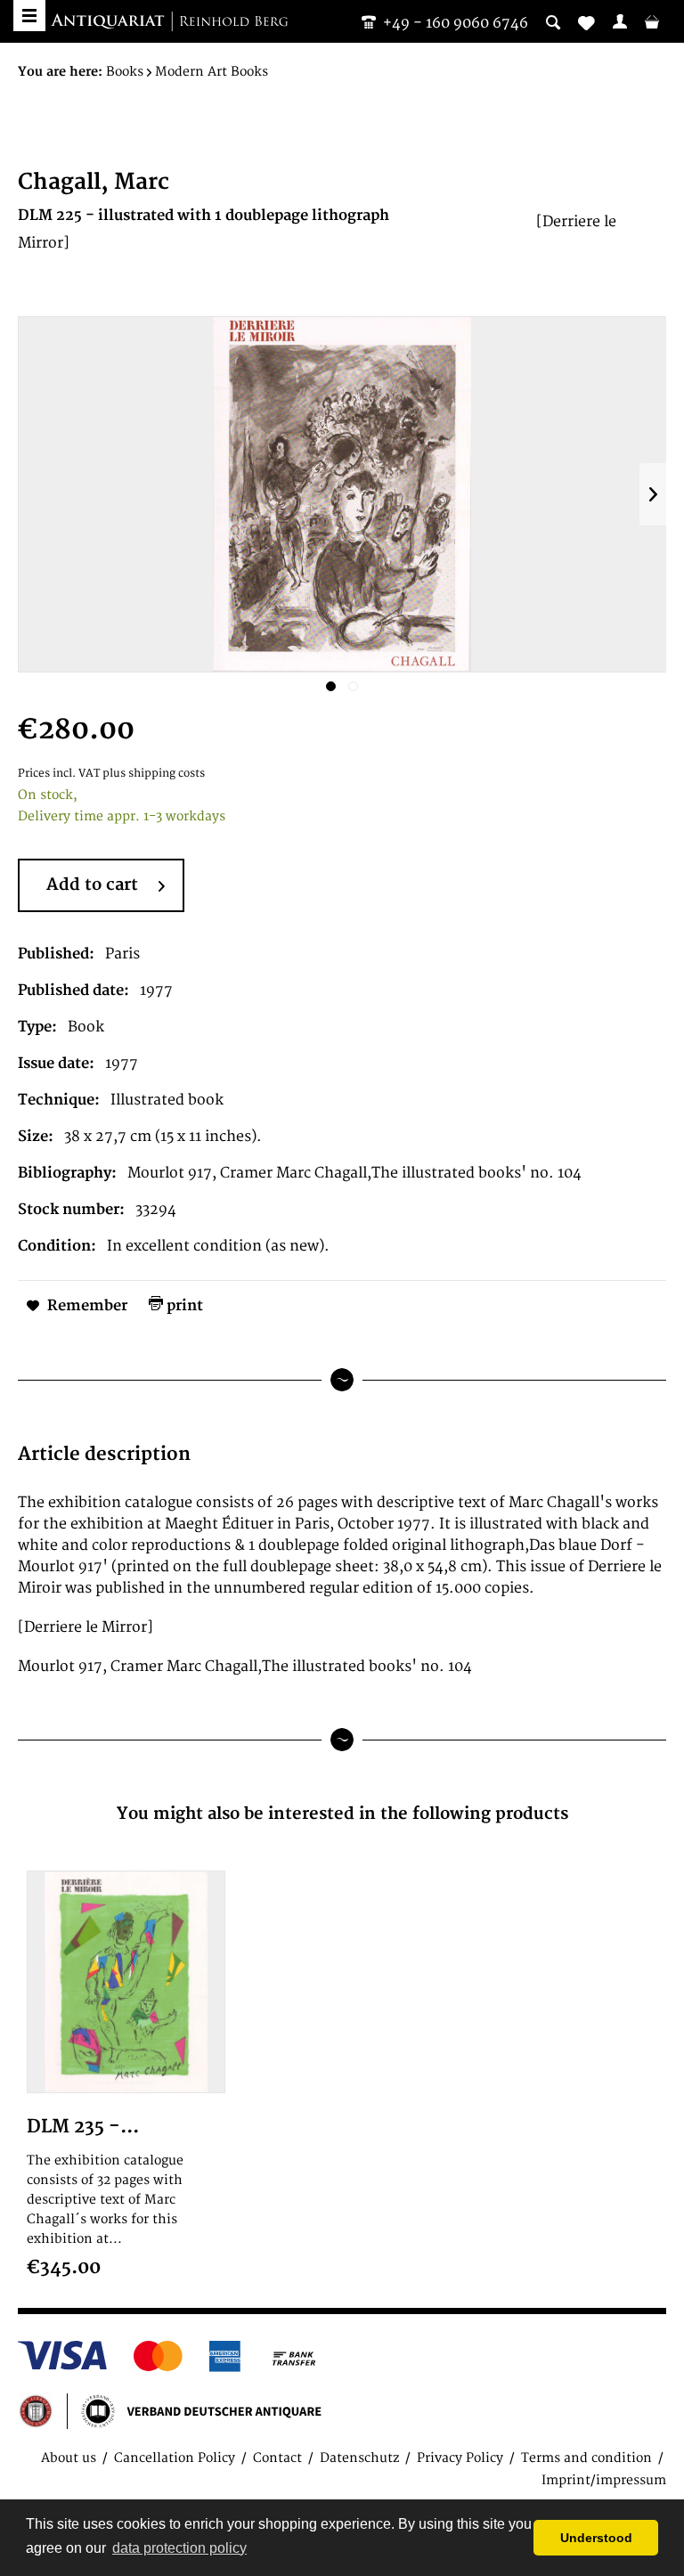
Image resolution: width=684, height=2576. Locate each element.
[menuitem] (620, 21)
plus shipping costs (154, 774)
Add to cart (92, 885)
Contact (277, 2458)
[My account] (620, 21)
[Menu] (29, 16)
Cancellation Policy (175, 2458)
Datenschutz (359, 2458)
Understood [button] (596, 2538)
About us (69, 2458)
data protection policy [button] (179, 2548)
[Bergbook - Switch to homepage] (169, 22)
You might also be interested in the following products (342, 1814)
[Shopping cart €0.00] (652, 21)
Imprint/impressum (604, 2480)
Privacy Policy (460, 2458)
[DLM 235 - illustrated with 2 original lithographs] (126, 1982)
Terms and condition (586, 2458)
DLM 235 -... (83, 2127)
